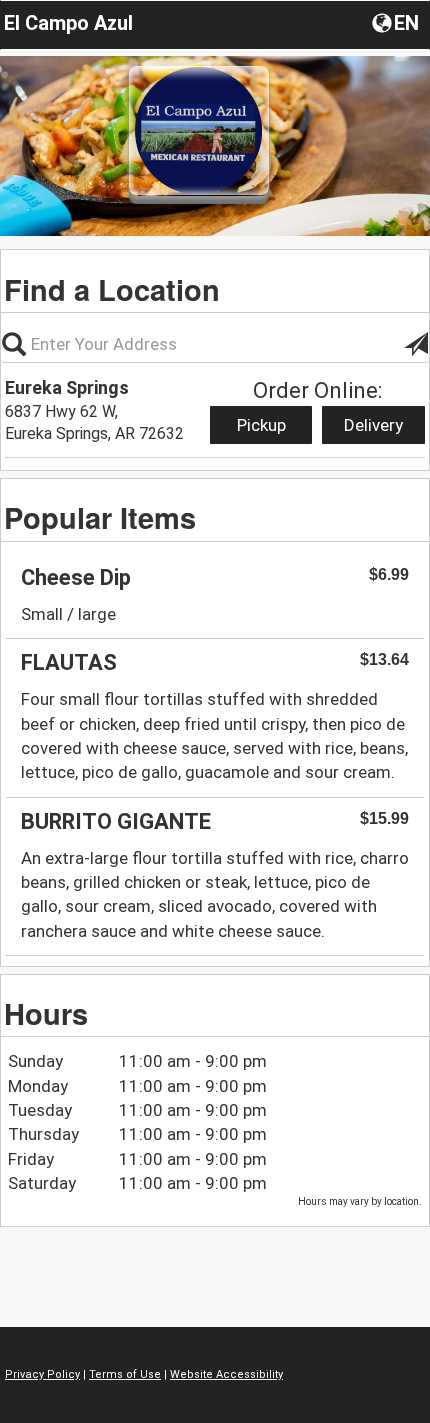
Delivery (373, 425)
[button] (397, 22)
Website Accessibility (226, 1374)
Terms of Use (125, 1374)
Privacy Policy (42, 1374)
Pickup (261, 425)
